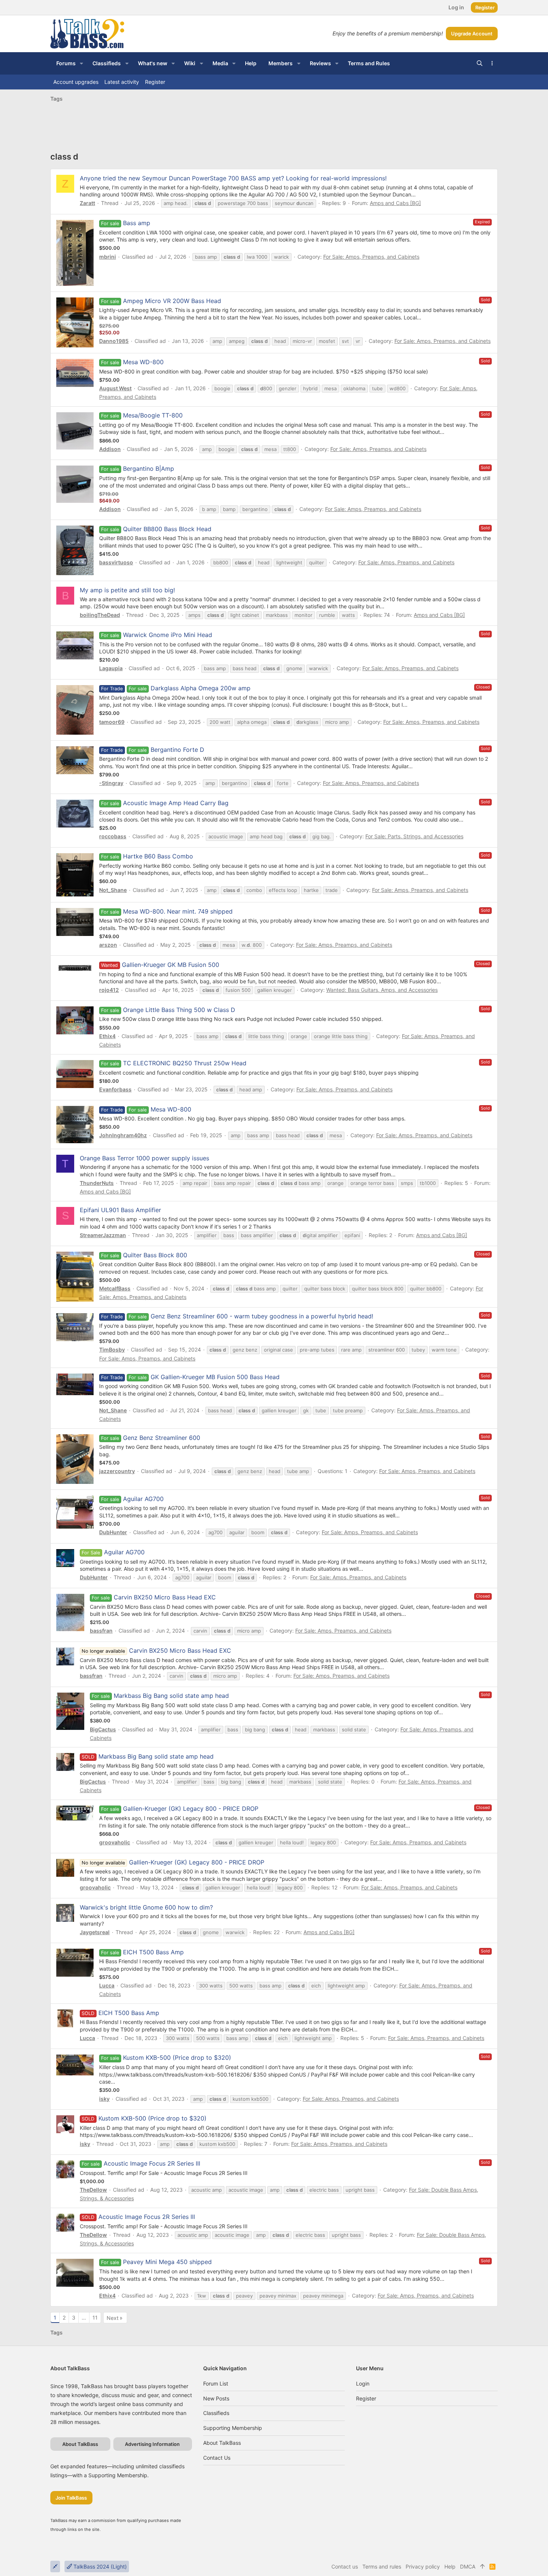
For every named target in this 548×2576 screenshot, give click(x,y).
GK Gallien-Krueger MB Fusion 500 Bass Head (215, 1377)
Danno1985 (114, 341)
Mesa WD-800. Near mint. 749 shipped (178, 911)
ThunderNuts (97, 1183)
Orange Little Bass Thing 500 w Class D (179, 1010)
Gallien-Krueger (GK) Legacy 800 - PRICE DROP (191, 1809)
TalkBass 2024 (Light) (99, 2566)
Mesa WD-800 (143, 362)
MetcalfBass (115, 1288)
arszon (108, 945)
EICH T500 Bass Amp (153, 1952)
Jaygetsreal (95, 1932)
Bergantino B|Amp (149, 469)
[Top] (482, 2567)
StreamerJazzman (103, 1235)
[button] (81, 63)
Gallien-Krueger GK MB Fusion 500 (171, 965)
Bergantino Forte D (177, 750)
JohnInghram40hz (123, 1135)
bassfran (101, 1631)
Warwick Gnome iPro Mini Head (168, 635)
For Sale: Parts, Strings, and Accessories (414, 836)
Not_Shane (113, 890)
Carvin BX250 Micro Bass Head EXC (165, 1597)
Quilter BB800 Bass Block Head (167, 529)
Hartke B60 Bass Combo (158, 856)
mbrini (108, 257)
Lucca (107, 1985)
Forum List (216, 2383)
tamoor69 (112, 722)
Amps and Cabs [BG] (395, 203)
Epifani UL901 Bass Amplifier (120, 1210)
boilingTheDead (100, 615)
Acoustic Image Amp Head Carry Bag (176, 803)
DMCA (468, 2566)
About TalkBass (222, 2443)
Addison (110, 449)
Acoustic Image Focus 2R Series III (152, 2163)
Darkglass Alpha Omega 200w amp (201, 688)
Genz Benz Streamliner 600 (162, 1438)
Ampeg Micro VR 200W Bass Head (172, 301)
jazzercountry (117, 1471)
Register (366, 2398)
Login (363, 2383)
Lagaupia (111, 668)
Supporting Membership (233, 2428)
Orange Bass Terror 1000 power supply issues (144, 1158)
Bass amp (137, 223)
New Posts (216, 2398)
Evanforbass (115, 1089)
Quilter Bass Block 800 (155, 1255)
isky (104, 2099)
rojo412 (109, 990)
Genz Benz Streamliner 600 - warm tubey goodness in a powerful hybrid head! (262, 1316)
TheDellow (93, 2190)
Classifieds (216, 2413)
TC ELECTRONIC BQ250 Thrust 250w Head (185, 1063)
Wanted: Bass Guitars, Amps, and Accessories (382, 990)
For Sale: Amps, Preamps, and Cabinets (371, 257)
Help (450, 2566)
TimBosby (112, 1350)
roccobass (113, 836)
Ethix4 (107, 1036)
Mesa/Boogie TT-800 (153, 415)
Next (113, 2318)
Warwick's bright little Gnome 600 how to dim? (146, 1907)
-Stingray (111, 783)
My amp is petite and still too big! (127, 590)
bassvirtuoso (116, 562)
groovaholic (115, 1842)
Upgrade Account (472, 34)
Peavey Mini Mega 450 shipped (167, 2262)
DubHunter (113, 1532)
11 (95, 2318)
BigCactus (103, 1729)
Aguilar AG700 (143, 1499)
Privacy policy (423, 2566)
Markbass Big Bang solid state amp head (171, 1696)
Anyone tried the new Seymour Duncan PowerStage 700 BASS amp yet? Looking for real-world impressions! (233, 178)
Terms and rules (382, 2566)
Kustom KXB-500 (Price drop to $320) (177, 2058)
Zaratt (87, 203)
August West (115, 388)
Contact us (217, 2458)
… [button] (84, 2318)
